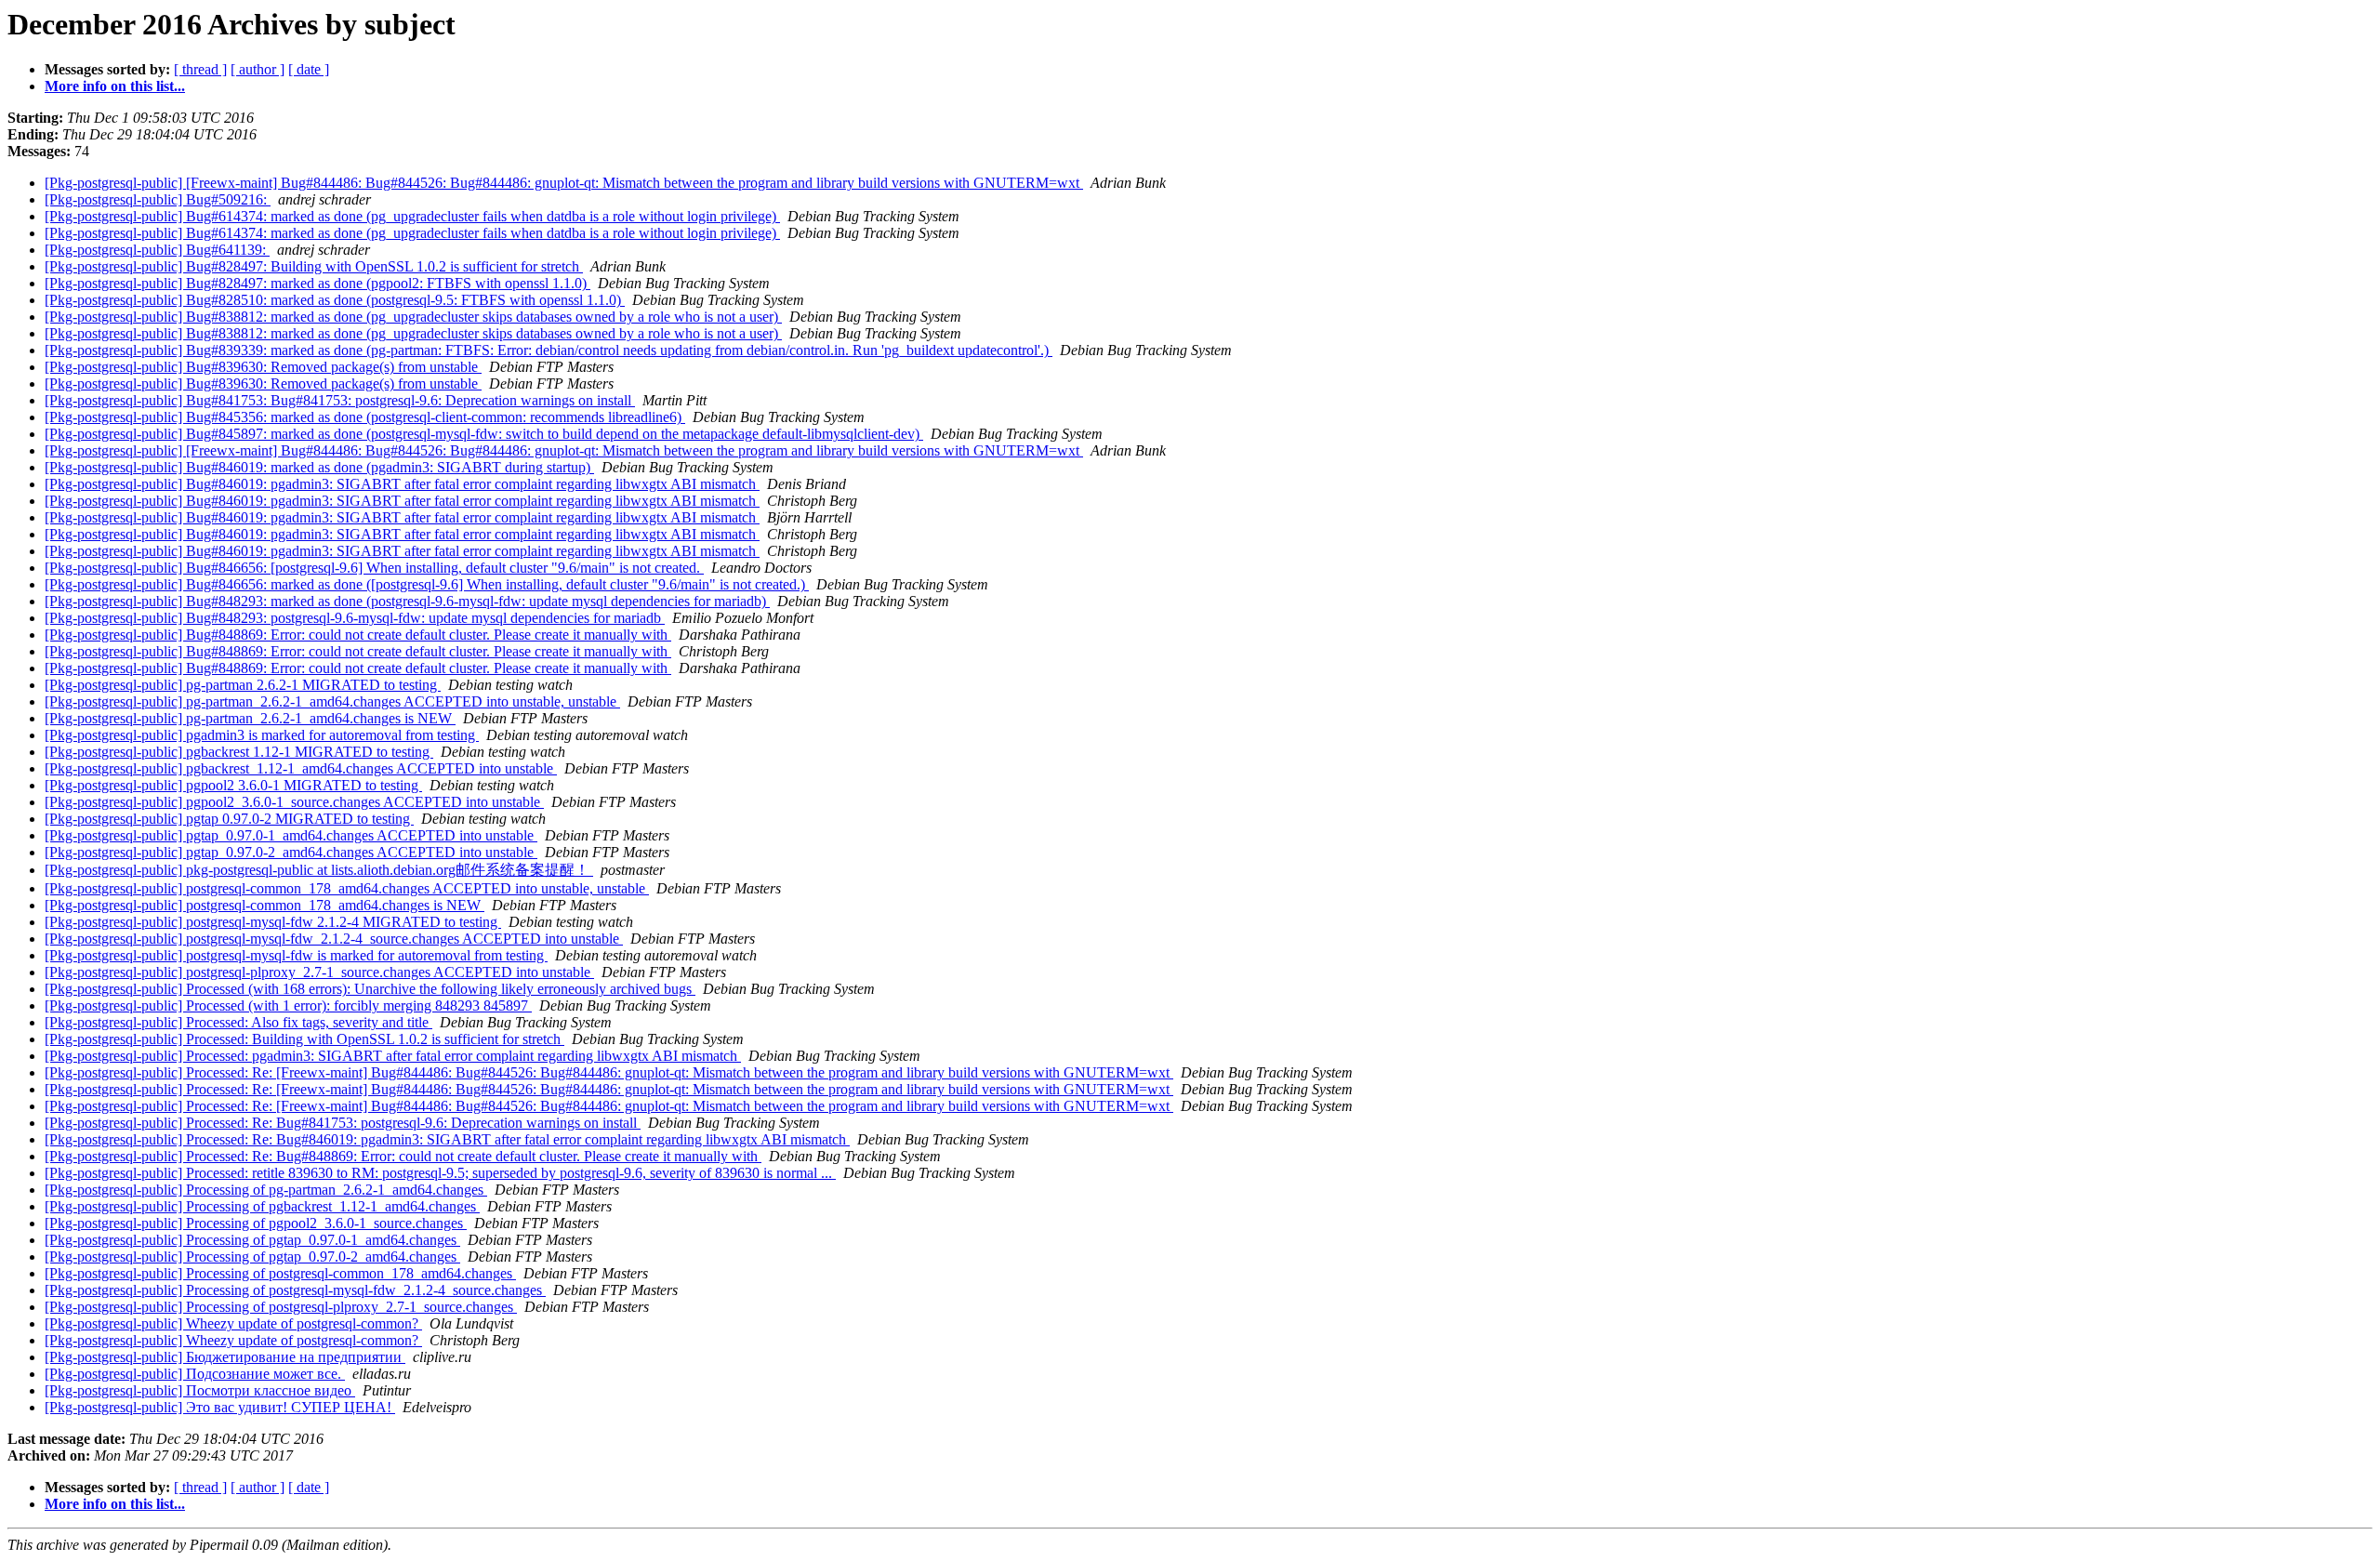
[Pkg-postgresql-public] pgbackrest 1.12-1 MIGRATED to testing (239, 752)
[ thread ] (200, 69)
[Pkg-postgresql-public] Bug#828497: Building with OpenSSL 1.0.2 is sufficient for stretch (314, 266)
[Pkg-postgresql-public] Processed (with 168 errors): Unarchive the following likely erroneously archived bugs (370, 989)
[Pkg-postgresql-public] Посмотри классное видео (200, 1390)
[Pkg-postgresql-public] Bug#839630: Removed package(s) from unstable (263, 367)
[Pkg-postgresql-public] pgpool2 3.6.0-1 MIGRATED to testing (233, 785)
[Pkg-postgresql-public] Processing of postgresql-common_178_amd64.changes (280, 1273)
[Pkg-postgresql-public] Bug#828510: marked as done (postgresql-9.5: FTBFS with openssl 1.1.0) (335, 300)
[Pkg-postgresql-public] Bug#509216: (158, 199)
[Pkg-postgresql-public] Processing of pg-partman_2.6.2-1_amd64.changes (266, 1190)
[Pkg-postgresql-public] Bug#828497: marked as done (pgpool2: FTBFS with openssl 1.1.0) (317, 283)
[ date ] (309, 69)
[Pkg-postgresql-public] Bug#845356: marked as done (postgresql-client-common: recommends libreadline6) (365, 417)
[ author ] (258, 69)
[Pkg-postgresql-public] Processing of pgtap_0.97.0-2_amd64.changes (252, 1257)
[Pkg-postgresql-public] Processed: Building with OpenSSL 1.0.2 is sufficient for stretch (304, 1039)
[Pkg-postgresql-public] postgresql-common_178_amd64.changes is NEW (264, 905)
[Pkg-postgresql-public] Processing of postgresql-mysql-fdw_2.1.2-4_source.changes (295, 1290)
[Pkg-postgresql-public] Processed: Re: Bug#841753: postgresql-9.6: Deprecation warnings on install (343, 1123)
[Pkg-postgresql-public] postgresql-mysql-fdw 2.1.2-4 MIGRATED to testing (273, 922)
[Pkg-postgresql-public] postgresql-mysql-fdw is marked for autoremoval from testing (296, 955)
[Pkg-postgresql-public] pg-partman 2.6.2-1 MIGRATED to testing (243, 685)
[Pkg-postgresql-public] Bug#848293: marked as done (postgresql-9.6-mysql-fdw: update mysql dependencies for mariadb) (407, 601)
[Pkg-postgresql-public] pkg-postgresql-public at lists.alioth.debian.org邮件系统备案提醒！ (319, 870)
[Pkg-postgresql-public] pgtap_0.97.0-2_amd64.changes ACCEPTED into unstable (291, 852)
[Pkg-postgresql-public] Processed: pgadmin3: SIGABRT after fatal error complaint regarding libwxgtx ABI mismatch (393, 1056)
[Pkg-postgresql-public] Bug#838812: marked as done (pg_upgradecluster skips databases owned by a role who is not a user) (413, 317)
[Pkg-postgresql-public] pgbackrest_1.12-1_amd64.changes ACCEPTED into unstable (301, 768)
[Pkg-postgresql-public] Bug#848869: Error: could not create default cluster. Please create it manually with (358, 635)
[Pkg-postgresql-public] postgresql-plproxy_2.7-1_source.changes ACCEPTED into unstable (319, 972)
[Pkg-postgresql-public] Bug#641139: (157, 250)
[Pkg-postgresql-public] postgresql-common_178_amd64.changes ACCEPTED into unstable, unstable (347, 888)
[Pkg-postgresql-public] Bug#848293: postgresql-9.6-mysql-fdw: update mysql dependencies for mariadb (355, 618)
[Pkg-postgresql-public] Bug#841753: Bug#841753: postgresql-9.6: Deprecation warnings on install (340, 400)
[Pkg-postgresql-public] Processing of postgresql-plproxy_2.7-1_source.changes (281, 1307)
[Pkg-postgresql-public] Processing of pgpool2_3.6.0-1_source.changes (256, 1223)
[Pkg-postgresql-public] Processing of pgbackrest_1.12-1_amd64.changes (262, 1206)
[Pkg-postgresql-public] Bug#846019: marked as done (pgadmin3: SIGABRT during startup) (319, 467)
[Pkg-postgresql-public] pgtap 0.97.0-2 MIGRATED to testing (229, 819)
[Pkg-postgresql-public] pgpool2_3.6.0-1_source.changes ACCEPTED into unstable (294, 802)
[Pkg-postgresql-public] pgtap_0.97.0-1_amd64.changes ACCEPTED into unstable (291, 835)
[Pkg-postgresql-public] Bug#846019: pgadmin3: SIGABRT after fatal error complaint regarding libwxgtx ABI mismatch (402, 484)
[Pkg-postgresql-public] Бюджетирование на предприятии (225, 1357)
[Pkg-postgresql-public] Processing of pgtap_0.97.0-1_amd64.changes (252, 1240)
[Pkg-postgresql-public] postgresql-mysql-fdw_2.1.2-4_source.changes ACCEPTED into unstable (334, 939)
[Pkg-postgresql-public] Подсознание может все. (195, 1374)
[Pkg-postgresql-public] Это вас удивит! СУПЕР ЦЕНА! (220, 1407)
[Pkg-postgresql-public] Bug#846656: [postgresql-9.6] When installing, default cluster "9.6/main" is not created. (374, 568)
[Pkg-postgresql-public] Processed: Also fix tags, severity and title (238, 1022)
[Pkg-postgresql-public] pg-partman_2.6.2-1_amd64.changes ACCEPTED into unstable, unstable (332, 701)
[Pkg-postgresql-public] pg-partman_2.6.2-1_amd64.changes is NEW (250, 718)
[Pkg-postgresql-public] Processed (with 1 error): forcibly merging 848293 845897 (288, 1005)
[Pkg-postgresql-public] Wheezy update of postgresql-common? (233, 1323)
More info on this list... (115, 86)
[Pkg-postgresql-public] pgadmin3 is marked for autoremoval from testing (262, 735)
